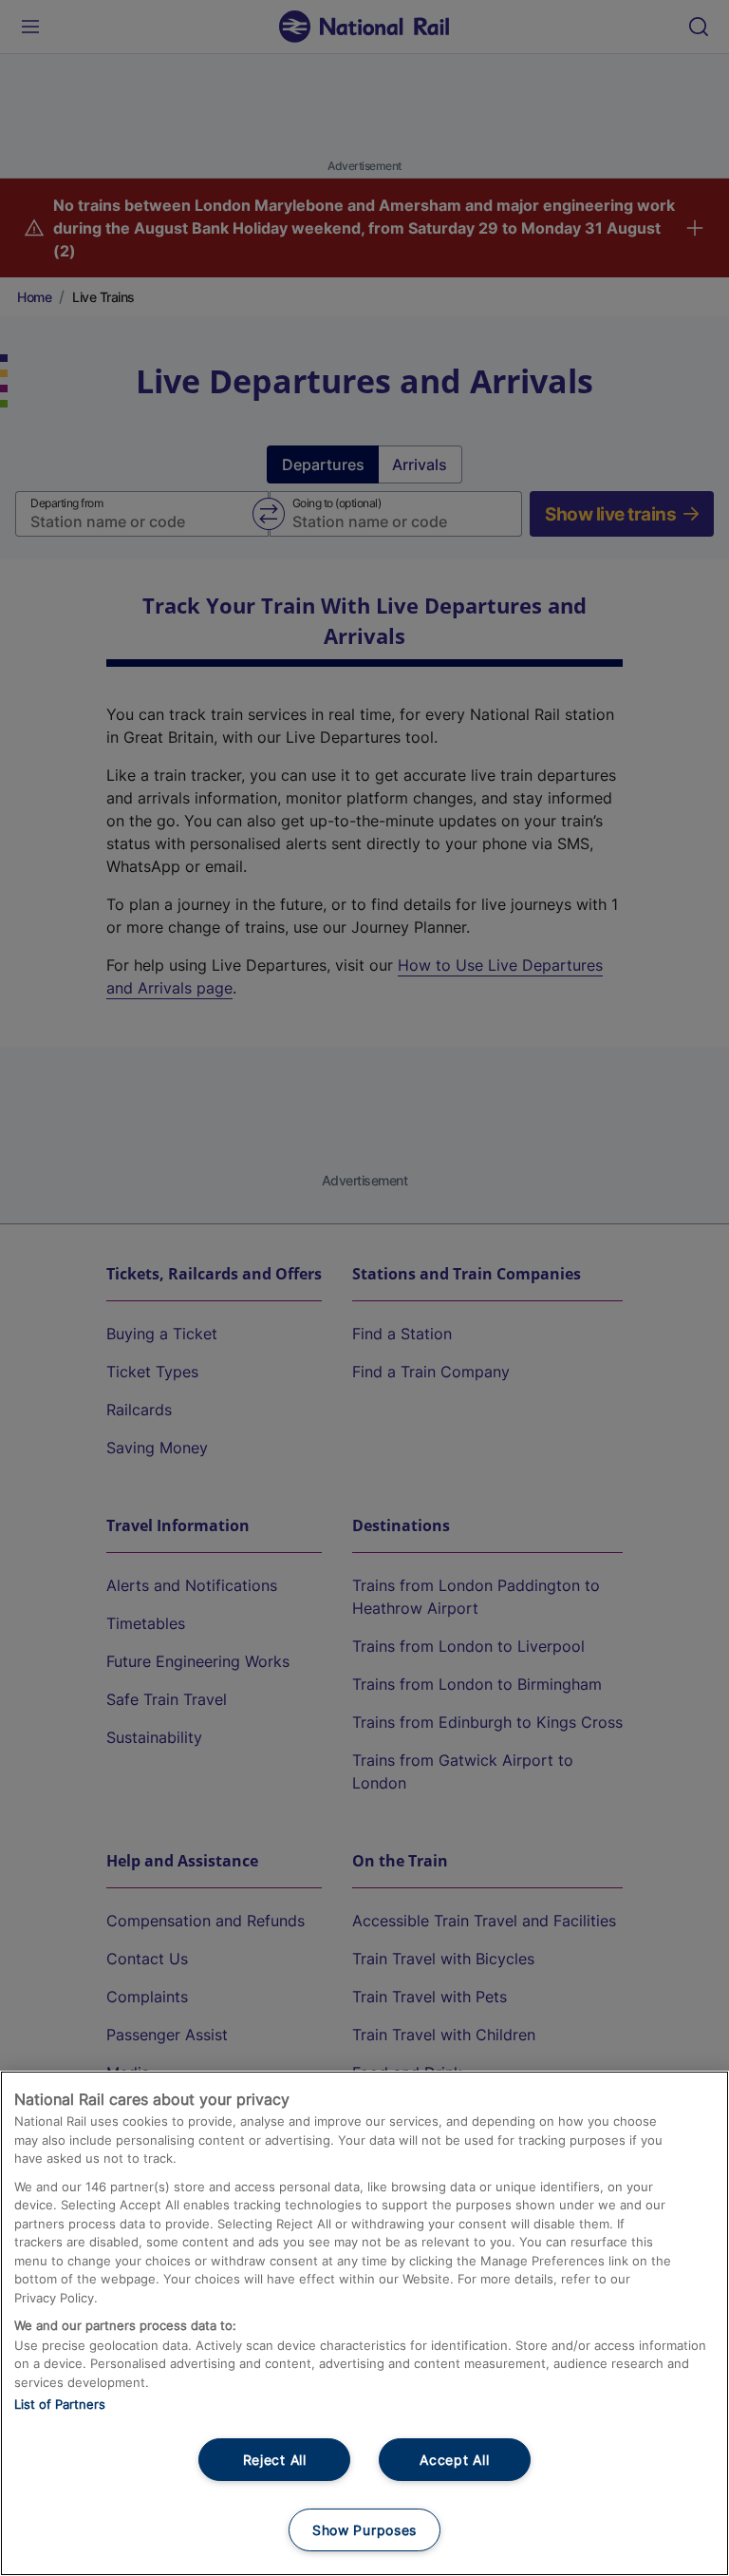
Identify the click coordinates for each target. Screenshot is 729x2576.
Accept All (454, 2460)
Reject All (275, 2460)
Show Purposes (364, 2530)
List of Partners (60, 2404)
